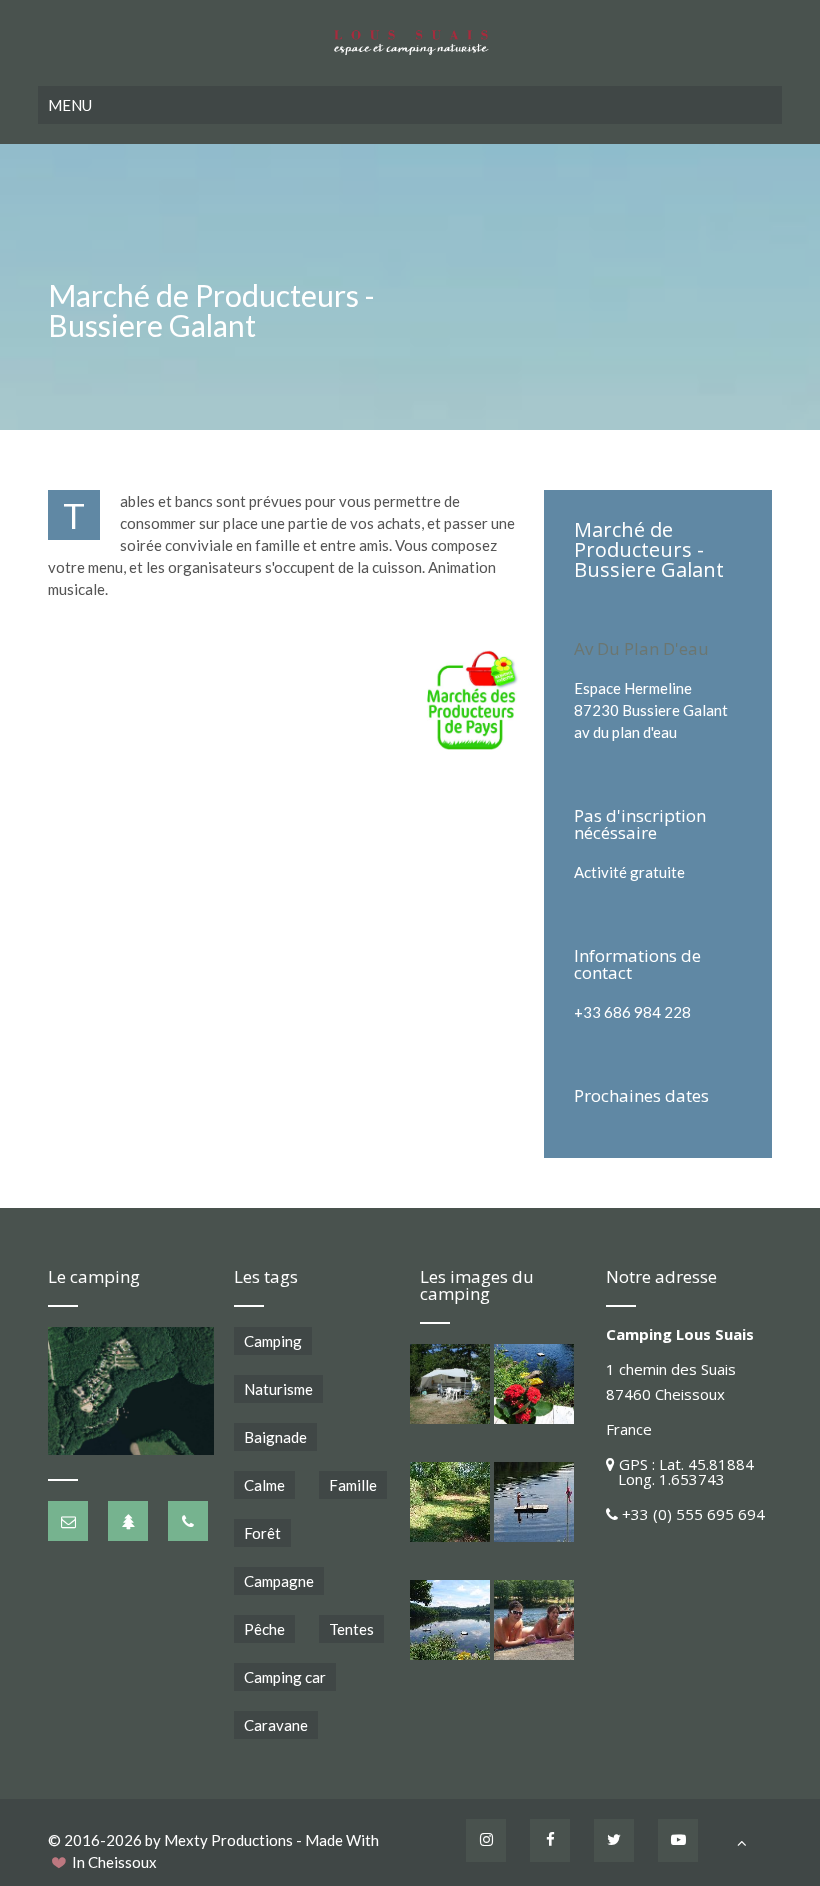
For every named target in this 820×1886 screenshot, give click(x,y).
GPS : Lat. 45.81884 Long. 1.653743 (680, 1471)
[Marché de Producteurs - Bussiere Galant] (474, 700)
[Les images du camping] (450, 1384)
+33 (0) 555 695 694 (693, 1514)
